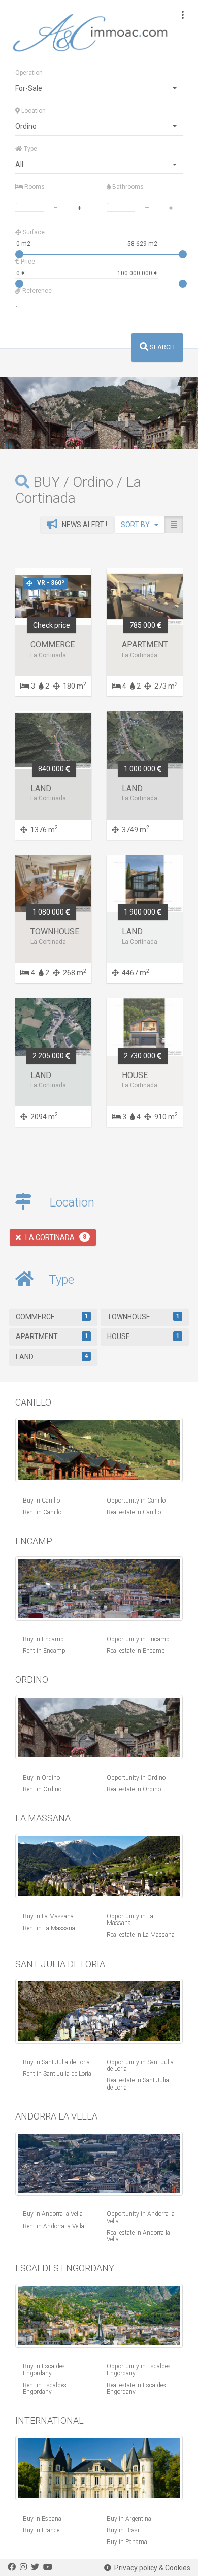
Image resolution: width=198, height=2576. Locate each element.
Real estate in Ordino (134, 1789)
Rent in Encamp (44, 1651)
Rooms (34, 187)
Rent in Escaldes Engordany (45, 2388)
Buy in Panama (127, 2542)
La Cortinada (54, 1237)
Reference (36, 291)
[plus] (79, 207)
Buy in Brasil (124, 2530)
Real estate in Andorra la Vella (138, 2236)
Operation (29, 73)
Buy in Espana (42, 2519)
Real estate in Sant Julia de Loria (138, 2084)
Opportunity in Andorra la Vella (141, 2217)
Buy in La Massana (48, 1916)
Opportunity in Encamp (138, 1639)
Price (27, 262)
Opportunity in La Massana (130, 1920)
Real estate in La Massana (141, 1935)
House (143, 1336)
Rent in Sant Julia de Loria (57, 2074)
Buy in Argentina (129, 2519)
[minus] (55, 207)
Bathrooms (127, 187)
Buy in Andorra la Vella (53, 2214)
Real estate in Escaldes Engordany (136, 2388)
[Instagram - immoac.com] (23, 2567)
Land (52, 1357)
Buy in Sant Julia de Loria (56, 2062)
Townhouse (143, 1317)
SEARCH (161, 347)
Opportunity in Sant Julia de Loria (140, 2065)
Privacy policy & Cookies (151, 2568)
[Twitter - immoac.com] (35, 2567)
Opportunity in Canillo (136, 1501)
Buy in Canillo (41, 1501)
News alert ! (82, 525)
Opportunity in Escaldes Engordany (139, 2370)
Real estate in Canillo (134, 1512)
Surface (33, 232)
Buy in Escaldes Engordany (44, 2370)
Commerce (52, 1317)
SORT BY (138, 525)
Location (33, 111)
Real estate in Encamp (136, 1651)
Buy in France (41, 2530)
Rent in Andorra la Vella (54, 2226)
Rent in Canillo (42, 1512)
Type (30, 149)
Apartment (52, 1336)
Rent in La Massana (49, 1928)
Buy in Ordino (41, 1778)
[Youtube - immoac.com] (48, 2567)
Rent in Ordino (42, 1789)
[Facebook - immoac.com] (12, 2567)
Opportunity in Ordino (136, 1778)
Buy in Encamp (43, 1639)
